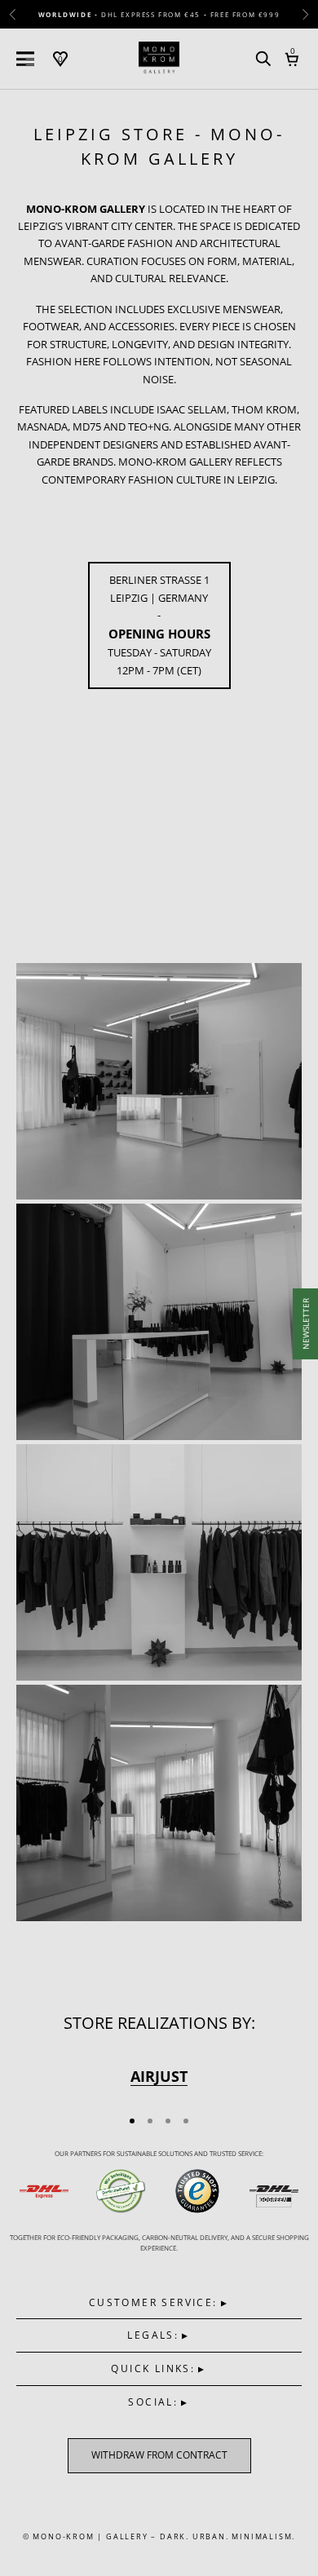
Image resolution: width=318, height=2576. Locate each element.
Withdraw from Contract (159, 2455)
